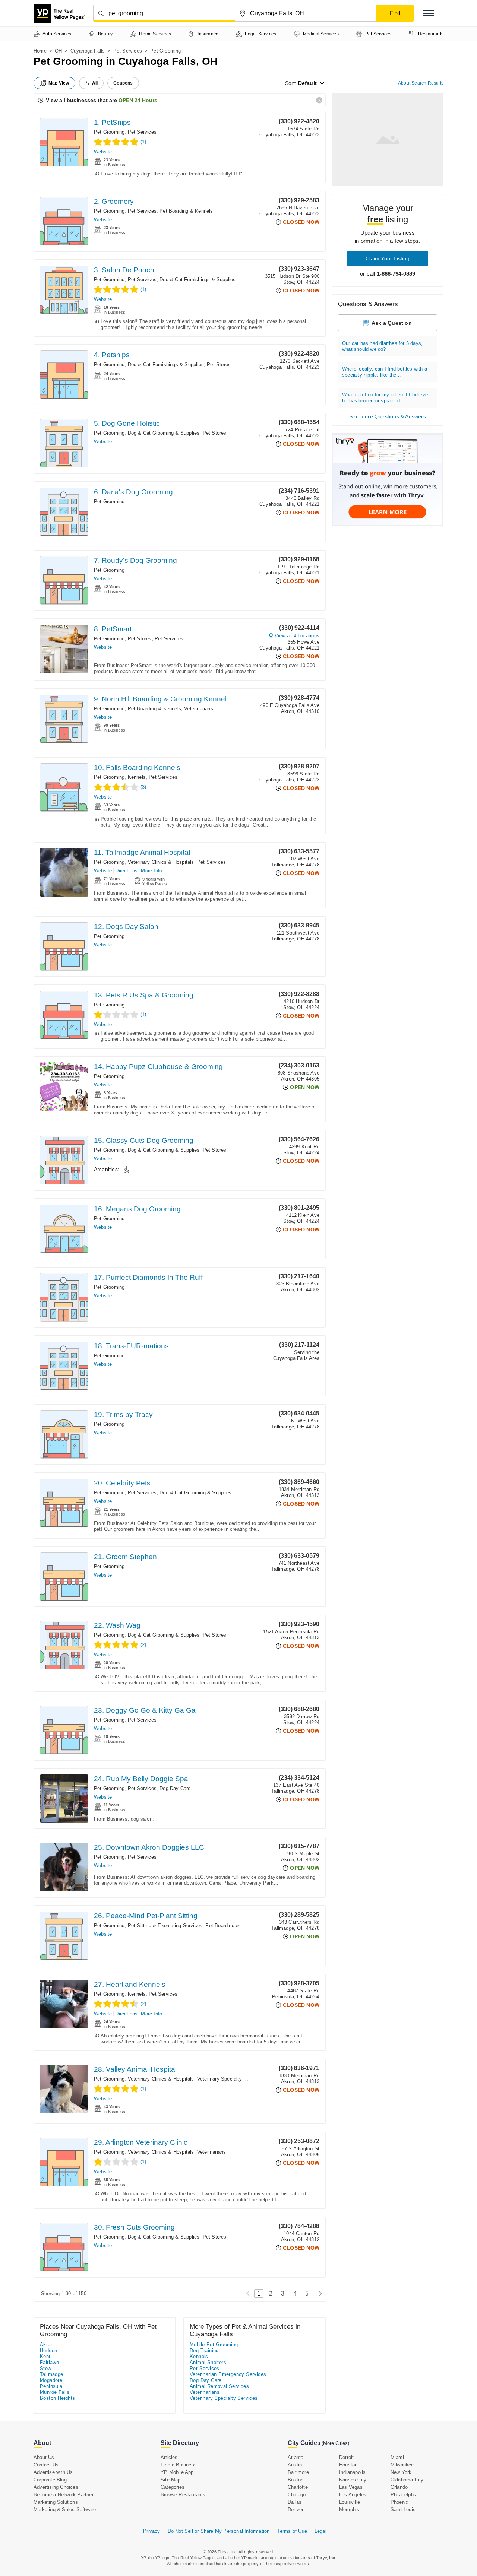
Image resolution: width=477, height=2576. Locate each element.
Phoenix (399, 2502)
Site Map (171, 2480)
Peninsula (51, 2386)
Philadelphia (404, 2495)
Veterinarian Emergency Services (228, 2374)
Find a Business (179, 2465)
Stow (46, 2368)
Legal (320, 2531)
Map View (59, 83)
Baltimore (298, 2472)
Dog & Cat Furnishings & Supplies (198, 280)
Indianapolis (352, 2472)
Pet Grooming (109, 132)
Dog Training (204, 2350)
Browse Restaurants (183, 2495)
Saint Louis (403, 2510)
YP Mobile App (177, 2472)
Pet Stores (219, 364)
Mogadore (51, 2380)
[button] (429, 13)
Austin (295, 2465)
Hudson (48, 2350)
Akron (47, 2345)
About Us (44, 2457)
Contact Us (46, 2465)
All (95, 83)
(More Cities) (335, 2443)
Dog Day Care (175, 1788)
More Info (151, 871)
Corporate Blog (50, 2480)
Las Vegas (351, 2487)
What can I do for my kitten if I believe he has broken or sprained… (385, 398)
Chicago (297, 2495)
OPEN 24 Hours (138, 100)
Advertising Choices (56, 2487)
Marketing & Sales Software (65, 2510)
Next (318, 2293)
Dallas (295, 2502)
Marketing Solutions (56, 2502)
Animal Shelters (208, 2362)
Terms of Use (292, 2531)
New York (401, 2472)
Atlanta (296, 2457)
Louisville (350, 2502)
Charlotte (298, 2487)
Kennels (137, 777)
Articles (169, 2457)
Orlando (399, 2487)
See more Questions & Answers (388, 416)
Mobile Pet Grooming (214, 2345)
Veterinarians (199, 709)
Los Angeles (353, 2495)
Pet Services (128, 51)
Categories (173, 2487)
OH (58, 51)
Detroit (346, 2457)
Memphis (349, 2510)
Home (40, 51)
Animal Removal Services (219, 2386)
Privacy (151, 2531)
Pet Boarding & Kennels (186, 211)
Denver (296, 2510)
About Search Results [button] (421, 83)
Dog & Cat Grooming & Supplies (164, 433)
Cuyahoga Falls (88, 51)
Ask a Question (392, 323)
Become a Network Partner (64, 2495)
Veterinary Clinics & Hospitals (161, 862)
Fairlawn (49, 2362)
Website (103, 152)
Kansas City (353, 2480)
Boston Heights (58, 2398)
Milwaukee (402, 2465)
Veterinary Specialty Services (230, 2079)
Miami (397, 2457)
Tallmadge (52, 2374)
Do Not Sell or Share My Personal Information (219, 2531)
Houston (348, 2465)
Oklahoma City (407, 2480)
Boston (296, 2480)
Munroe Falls (55, 2392)
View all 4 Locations (297, 636)
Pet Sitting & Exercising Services (165, 1925)
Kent (45, 2356)
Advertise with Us (53, 2472)
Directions (126, 871)
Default (307, 83)
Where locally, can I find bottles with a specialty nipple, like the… (385, 372)
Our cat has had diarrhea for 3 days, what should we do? (382, 346)
